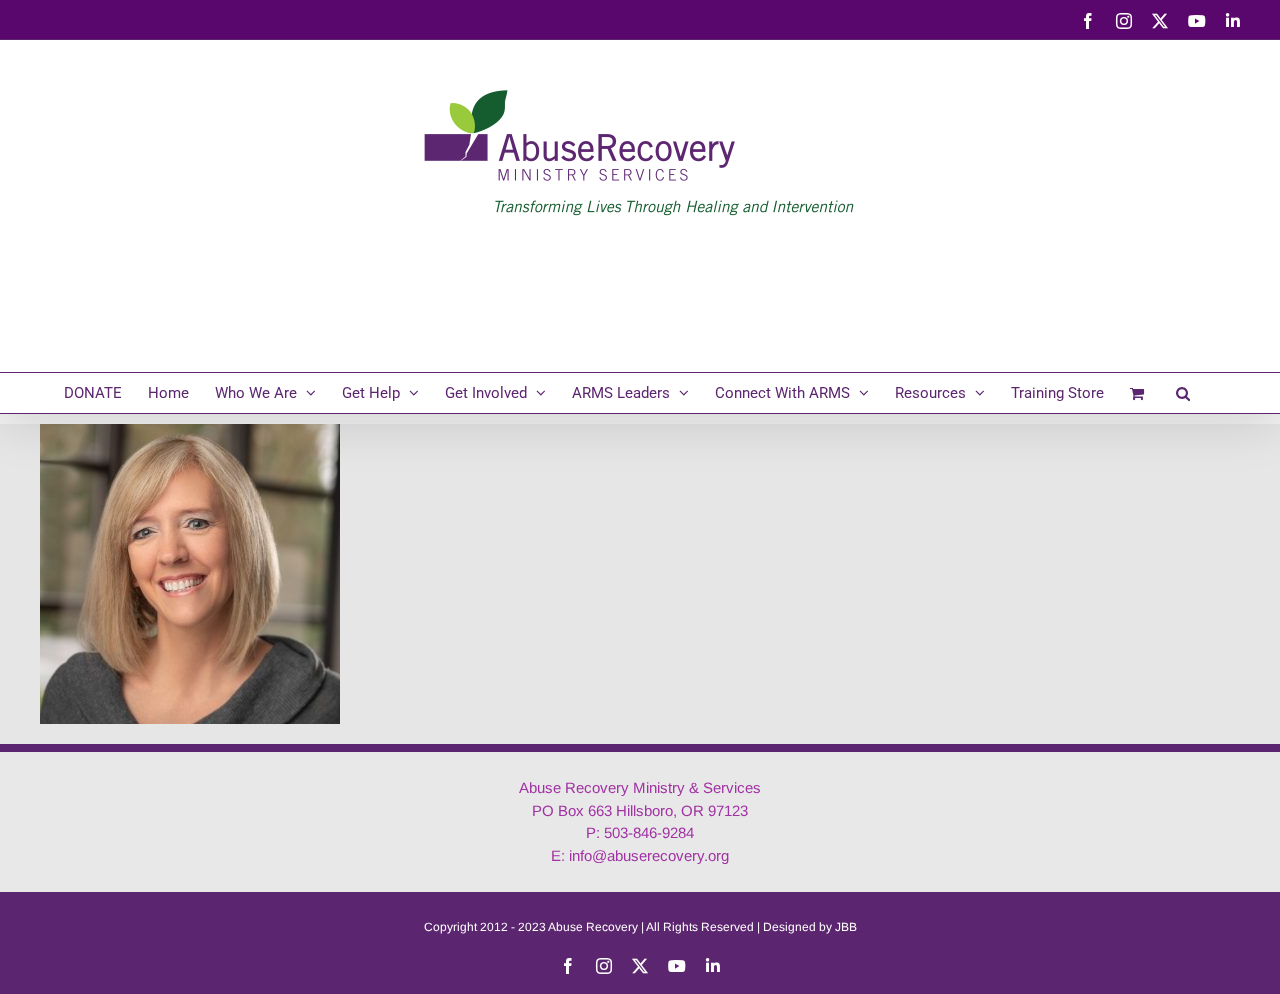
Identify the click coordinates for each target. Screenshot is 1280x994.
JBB (846, 927)
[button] (1183, 393)
